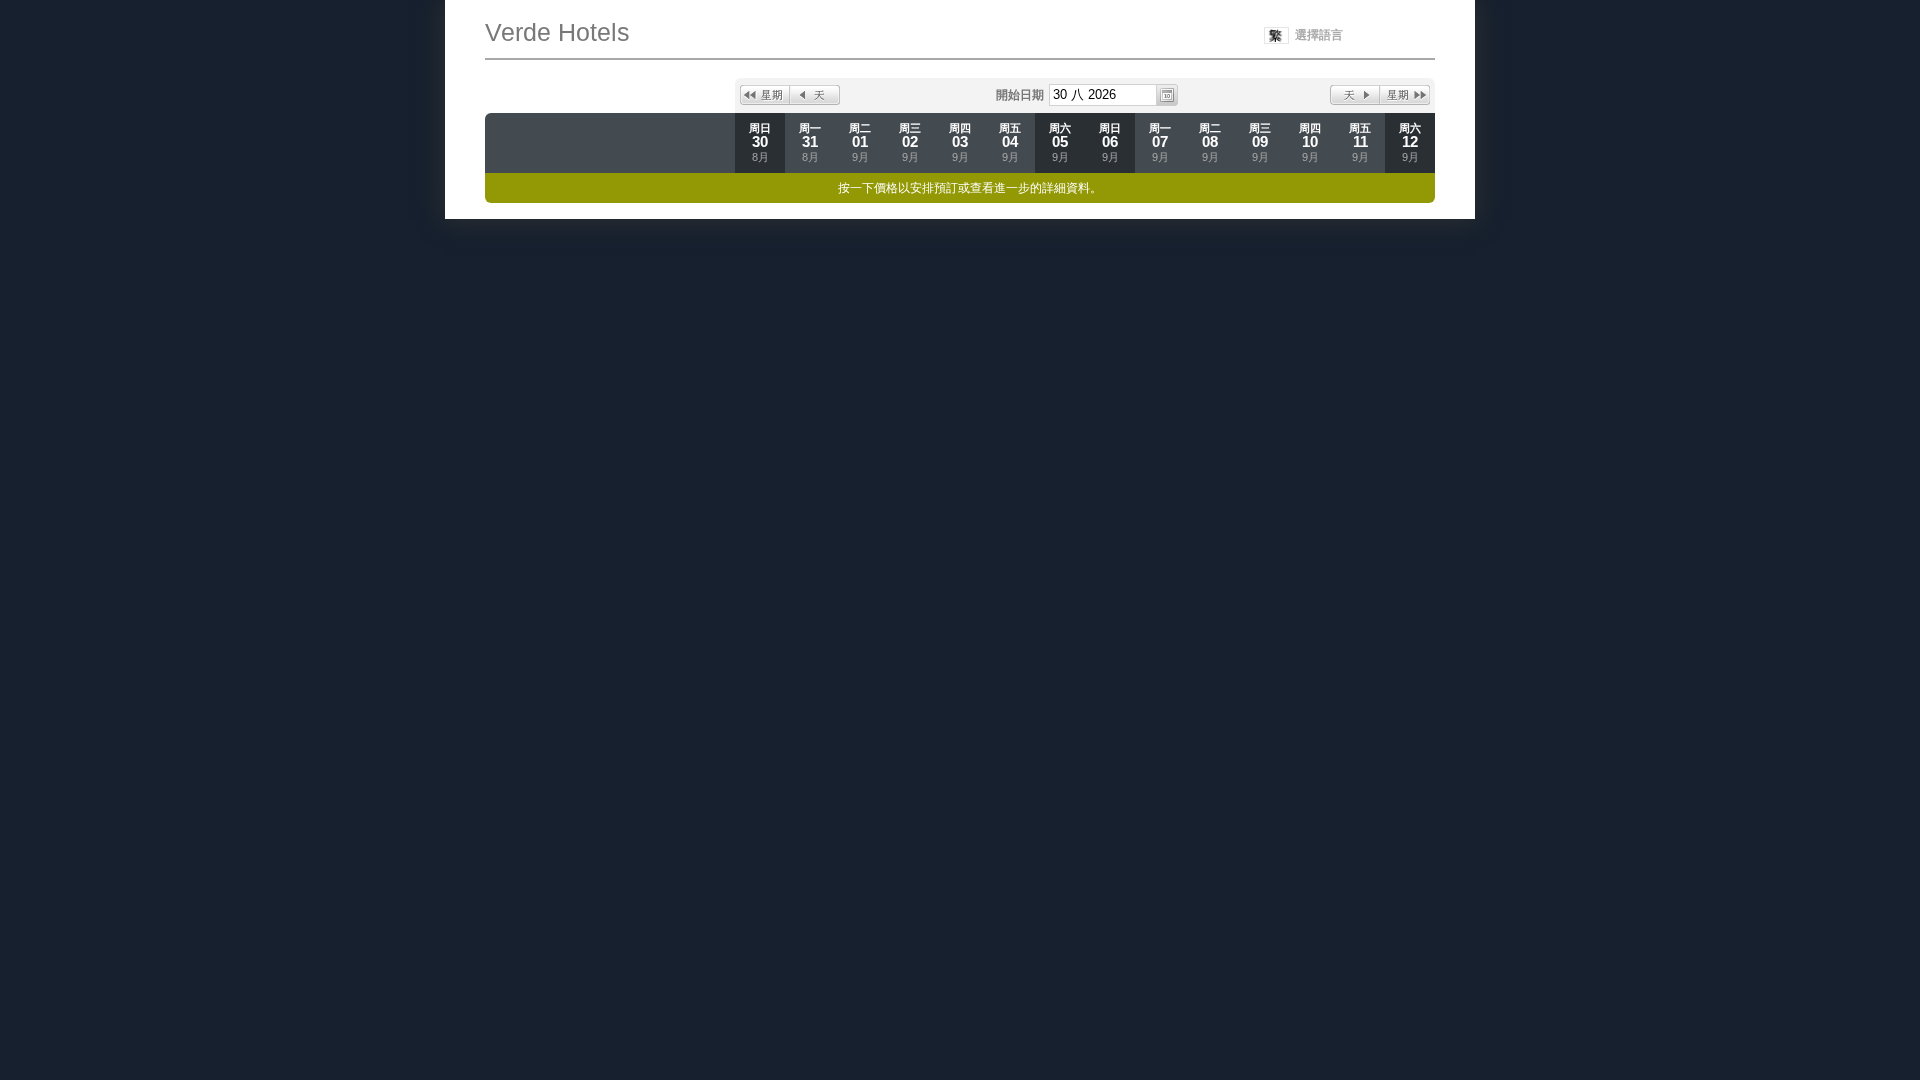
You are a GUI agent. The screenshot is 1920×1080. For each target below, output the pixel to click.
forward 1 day (1355, 95)
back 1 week (765, 95)
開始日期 (1020, 95)
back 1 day (815, 95)
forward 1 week (1405, 95)
